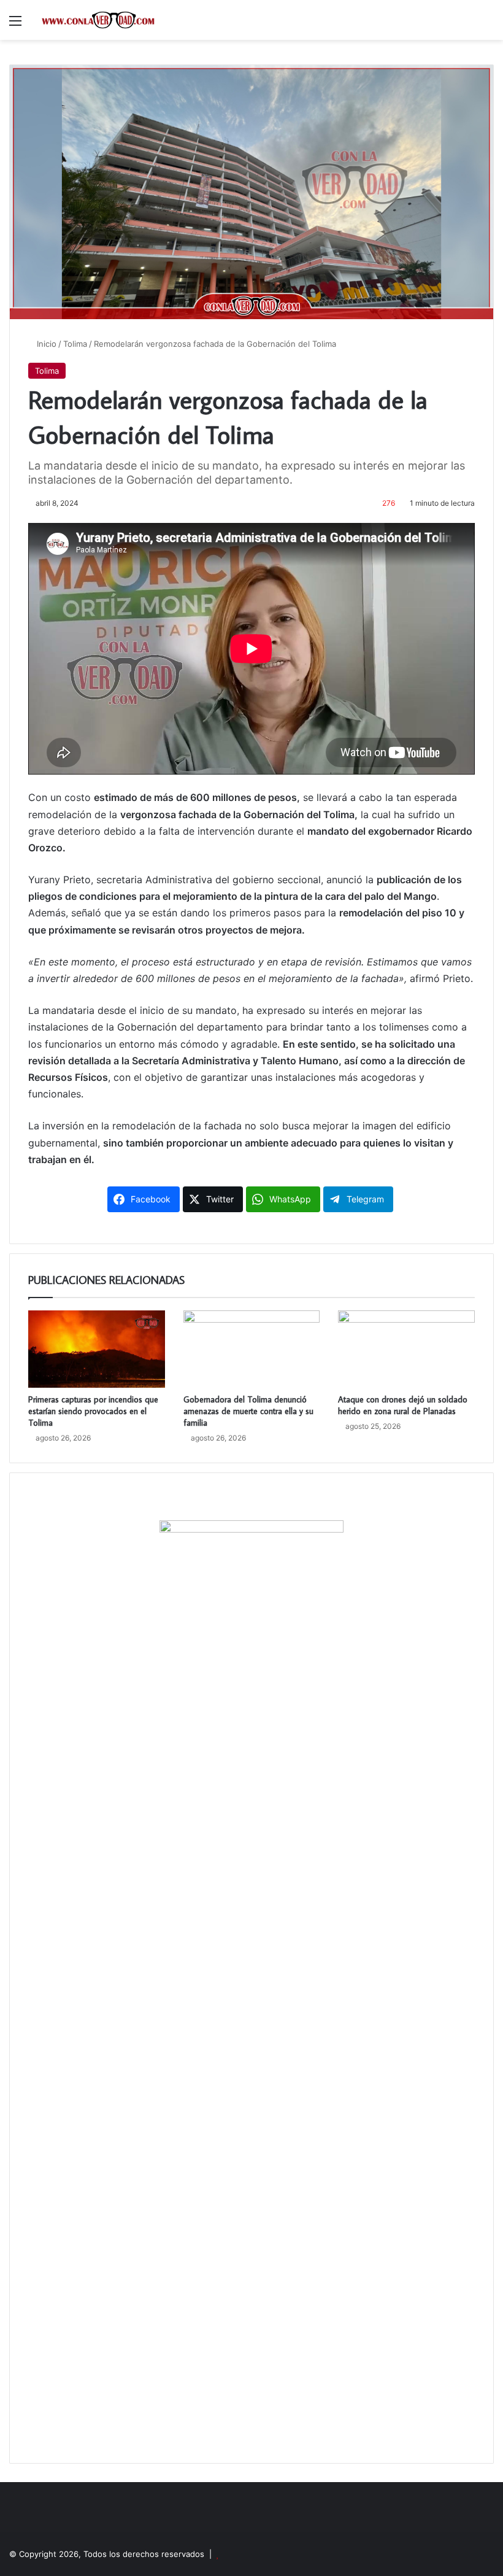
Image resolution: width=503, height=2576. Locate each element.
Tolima (75, 344)
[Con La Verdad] (98, 20)
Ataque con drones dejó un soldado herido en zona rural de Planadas (403, 1405)
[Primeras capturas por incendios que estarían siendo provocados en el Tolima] (97, 1349)
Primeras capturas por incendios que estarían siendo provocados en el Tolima (93, 1411)
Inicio (45, 344)
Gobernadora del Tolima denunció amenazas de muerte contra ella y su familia (248, 1411)
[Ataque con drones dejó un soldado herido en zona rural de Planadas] (406, 1349)
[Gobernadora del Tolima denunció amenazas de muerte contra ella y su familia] (252, 1349)
